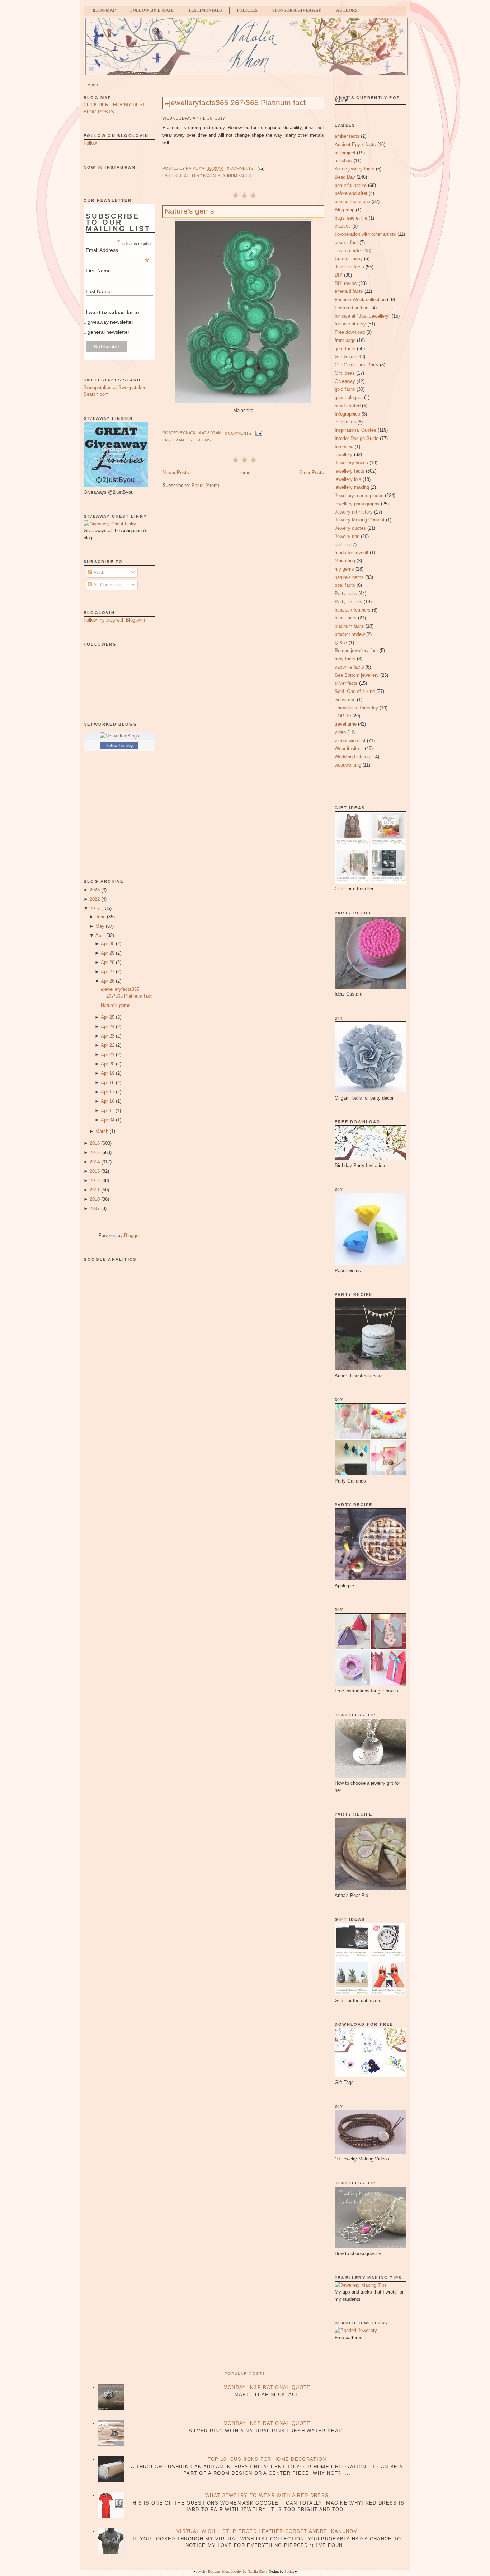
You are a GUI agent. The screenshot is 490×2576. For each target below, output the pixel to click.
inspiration (345, 422)
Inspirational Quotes (355, 430)
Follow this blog (119, 745)
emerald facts (349, 291)
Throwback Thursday (356, 708)
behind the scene (352, 202)
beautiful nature (351, 185)
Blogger (132, 1235)
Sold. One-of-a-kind (355, 691)
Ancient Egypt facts (355, 144)
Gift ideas (345, 373)
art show (343, 161)
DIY (339, 275)
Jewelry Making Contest (360, 520)
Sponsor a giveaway (297, 10)
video (340, 732)
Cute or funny (349, 259)
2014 (95, 1162)
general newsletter (109, 332)
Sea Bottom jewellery (357, 675)
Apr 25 (108, 1017)
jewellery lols (348, 479)
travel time (346, 724)
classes (343, 226)
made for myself (352, 552)
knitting (342, 545)
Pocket (289, 2572)
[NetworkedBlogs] (119, 736)
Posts (99, 573)
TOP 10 (343, 716)
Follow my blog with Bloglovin (114, 620)
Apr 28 (108, 962)
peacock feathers (353, 610)
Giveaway (345, 381)
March (102, 1131)
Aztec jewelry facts (355, 169)
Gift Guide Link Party (357, 365)
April (100, 935)
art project (345, 153)
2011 (95, 1190)
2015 (95, 1153)
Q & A (341, 643)
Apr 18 (108, 1083)
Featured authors (352, 308)
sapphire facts (349, 667)
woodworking (348, 765)
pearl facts (346, 618)
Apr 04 (108, 1120)
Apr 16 (108, 1101)
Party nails (346, 593)
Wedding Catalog (352, 757)
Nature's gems (116, 1005)
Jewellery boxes (351, 463)
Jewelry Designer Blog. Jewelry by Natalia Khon (231, 2572)
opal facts (345, 585)
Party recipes (348, 602)
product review (350, 634)
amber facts (347, 136)
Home (93, 85)
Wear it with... (349, 748)
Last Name (98, 291)
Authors (347, 10)
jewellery (344, 455)
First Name (98, 271)
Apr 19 (108, 1073)
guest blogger (349, 397)
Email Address (117, 250)
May (100, 926)
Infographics (347, 414)
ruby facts (345, 659)
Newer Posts (176, 472)
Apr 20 (108, 1064)
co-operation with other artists (365, 234)
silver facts (346, 683)
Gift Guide (345, 357)
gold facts (345, 389)
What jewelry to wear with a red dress (267, 2495)
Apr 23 (108, 1036)
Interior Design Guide (357, 438)
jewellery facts (197, 175)
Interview (344, 447)
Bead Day (345, 177)
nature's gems (195, 440)
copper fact (346, 242)
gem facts (345, 349)
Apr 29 (108, 953)
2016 (95, 1143)
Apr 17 (108, 1092)
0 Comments (240, 168)
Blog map (345, 210)
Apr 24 (108, 1027)
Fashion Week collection (360, 299)
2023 (95, 890)
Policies (247, 10)
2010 (95, 1199)
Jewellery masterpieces (359, 495)
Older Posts (312, 472)
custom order (348, 251)
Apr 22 (108, 1045)
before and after (351, 193)
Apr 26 (108, 981)
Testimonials (205, 10)
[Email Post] (260, 168)
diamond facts (349, 267)
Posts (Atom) (205, 485)
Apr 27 (108, 972)
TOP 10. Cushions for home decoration (267, 2459)
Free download (350, 332)
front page (345, 340)
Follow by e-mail (152, 10)
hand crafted (348, 406)
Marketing (345, 561)
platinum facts (234, 175)
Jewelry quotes (350, 528)
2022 (95, 899)
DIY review (346, 283)
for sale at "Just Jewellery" (362, 316)
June (100, 917)
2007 (95, 1209)
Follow (90, 143)
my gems (344, 569)
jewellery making (352, 487)
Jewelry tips (347, 536)
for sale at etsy (350, 324)
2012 (95, 1181)
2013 (95, 1171)
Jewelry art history (354, 512)
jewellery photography (357, 504)
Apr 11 (107, 1111)
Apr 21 (108, 1055)
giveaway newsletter (110, 322)
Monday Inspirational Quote (267, 2387)
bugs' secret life (351, 218)
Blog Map (104, 10)
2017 (95, 908)
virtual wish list (350, 741)
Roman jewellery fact (356, 650)
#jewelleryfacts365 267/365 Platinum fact (235, 102)
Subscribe (345, 700)
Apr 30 (108, 944)
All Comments (107, 585)
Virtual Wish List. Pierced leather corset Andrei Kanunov (267, 2531)
